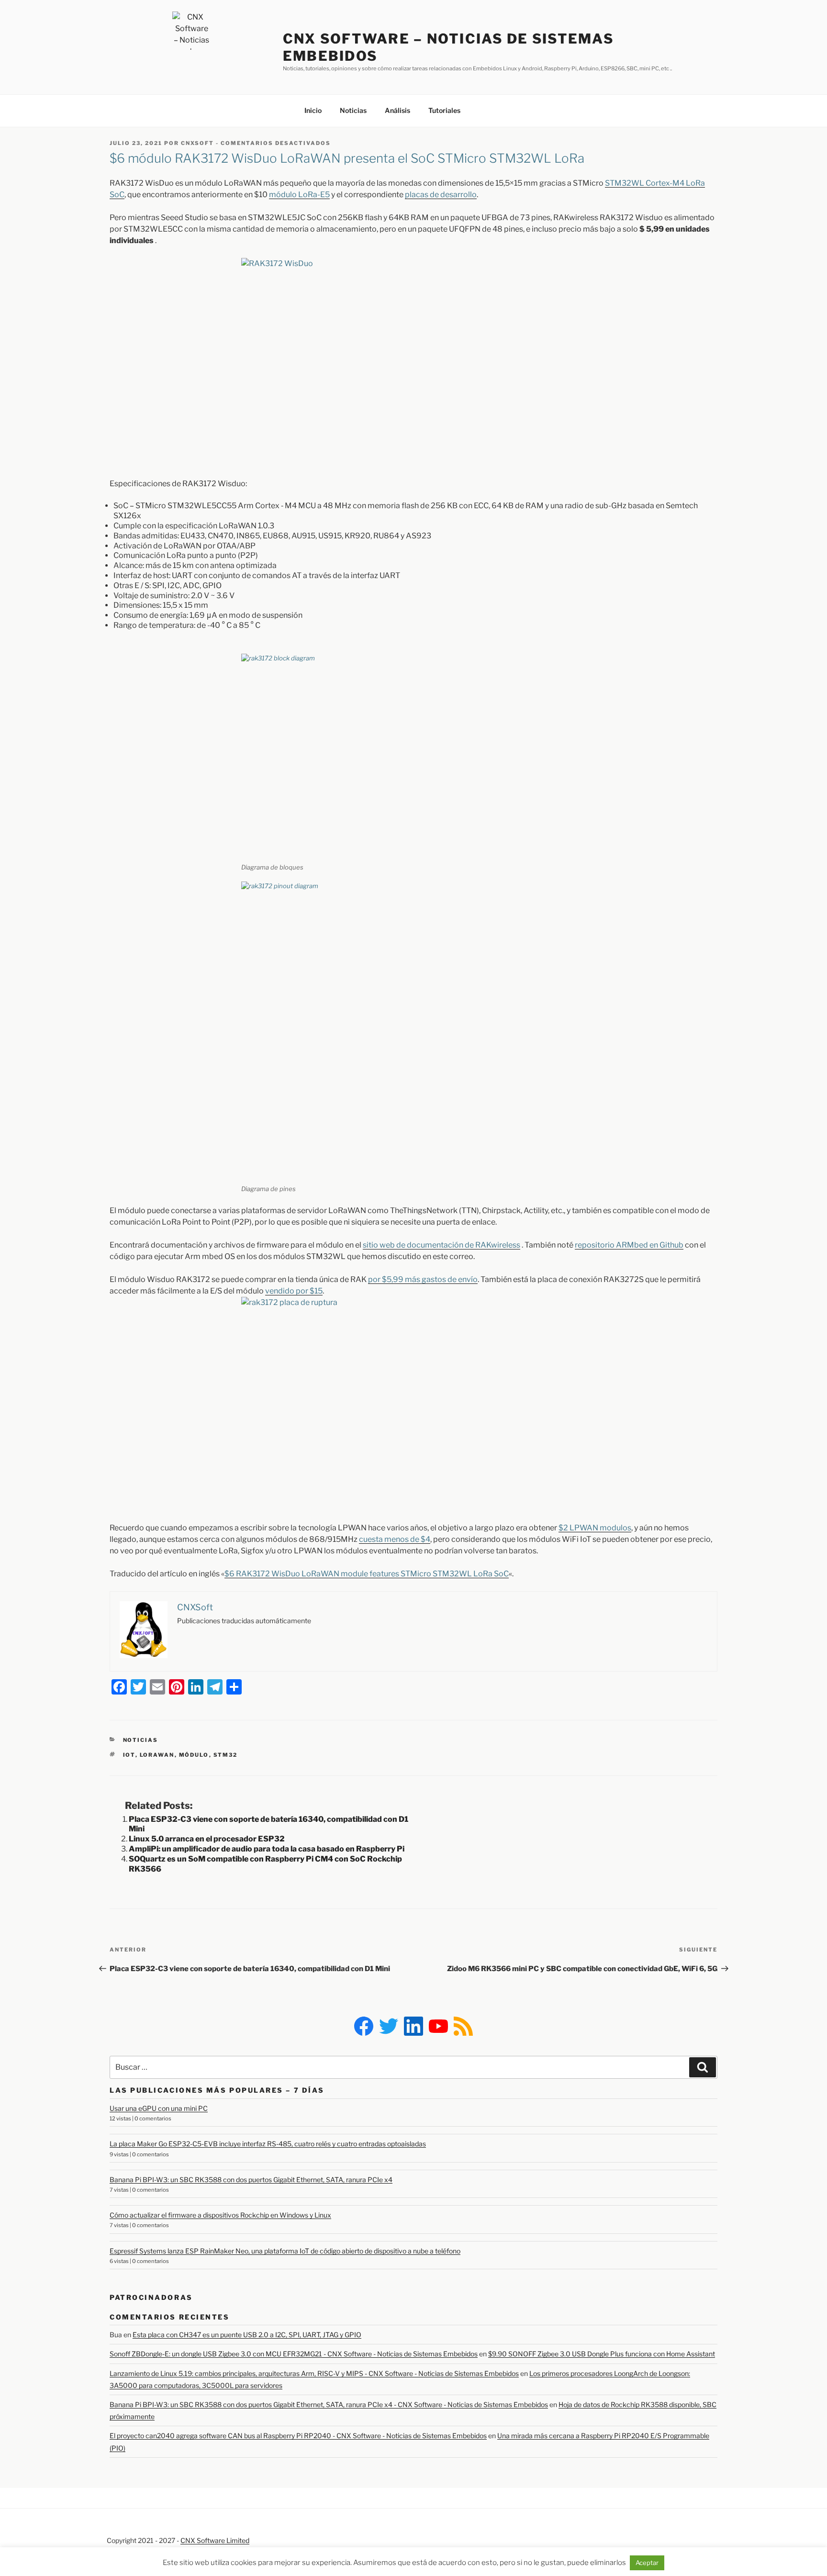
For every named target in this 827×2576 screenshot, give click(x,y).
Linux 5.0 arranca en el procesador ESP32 (207, 1839)
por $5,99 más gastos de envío (423, 1279)
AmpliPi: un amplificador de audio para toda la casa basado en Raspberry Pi (267, 1849)
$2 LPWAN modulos (595, 1528)
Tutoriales (444, 110)
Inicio (313, 110)
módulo (194, 1755)
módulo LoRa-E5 (299, 195)
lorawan (157, 1755)
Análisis (397, 110)
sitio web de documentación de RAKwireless (441, 1245)
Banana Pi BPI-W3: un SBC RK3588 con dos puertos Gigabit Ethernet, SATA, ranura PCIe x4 (251, 2180)
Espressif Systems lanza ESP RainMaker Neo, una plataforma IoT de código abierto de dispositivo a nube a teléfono (285, 2251)
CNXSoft (197, 143)
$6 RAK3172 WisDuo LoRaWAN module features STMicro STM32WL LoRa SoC (367, 1574)
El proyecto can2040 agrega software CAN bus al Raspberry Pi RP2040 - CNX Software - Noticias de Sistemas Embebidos (298, 2436)
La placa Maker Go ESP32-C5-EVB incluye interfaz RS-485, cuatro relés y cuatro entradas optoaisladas (268, 2144)
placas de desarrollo (441, 195)
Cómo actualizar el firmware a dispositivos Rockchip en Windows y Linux (220, 2215)
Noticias (353, 110)
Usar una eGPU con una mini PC (159, 2108)
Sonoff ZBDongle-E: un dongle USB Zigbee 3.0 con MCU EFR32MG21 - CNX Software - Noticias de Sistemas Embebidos (294, 2354)
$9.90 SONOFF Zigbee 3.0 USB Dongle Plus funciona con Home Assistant (602, 2354)
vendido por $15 (294, 1291)
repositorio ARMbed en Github (629, 1245)
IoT (129, 1755)
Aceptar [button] (647, 2563)
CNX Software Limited (215, 2540)
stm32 (226, 1755)
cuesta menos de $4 (395, 1539)
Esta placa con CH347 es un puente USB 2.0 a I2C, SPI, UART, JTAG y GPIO (247, 2335)
